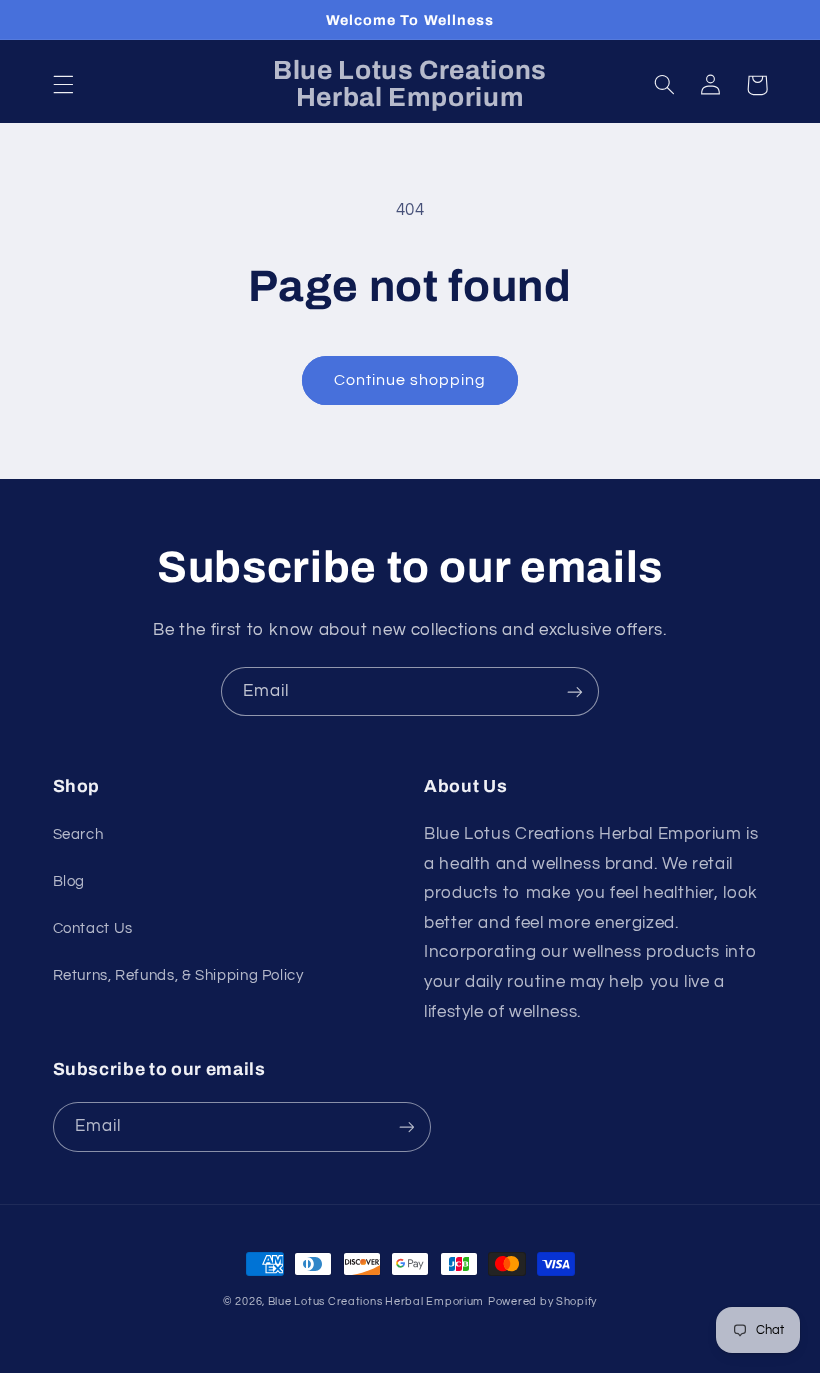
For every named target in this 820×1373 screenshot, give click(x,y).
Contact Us (93, 928)
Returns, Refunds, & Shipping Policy (178, 975)
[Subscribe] (575, 691)
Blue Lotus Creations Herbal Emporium (376, 1301)
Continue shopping (410, 380)
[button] (63, 85)
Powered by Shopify (542, 1301)
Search (78, 834)
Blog (69, 881)
